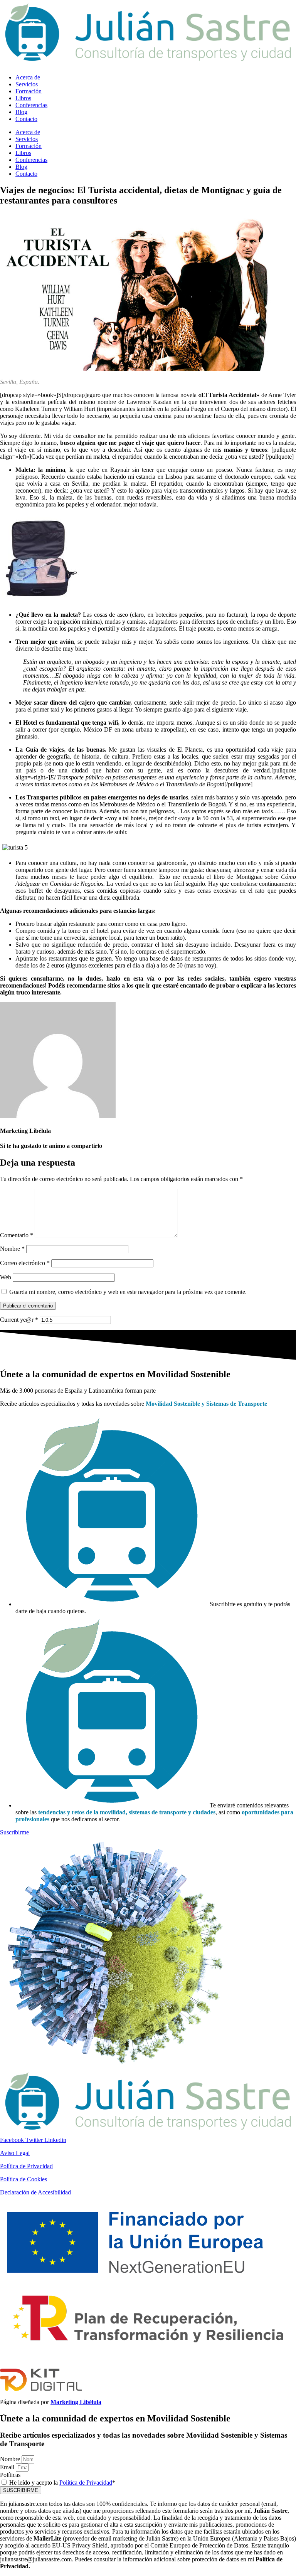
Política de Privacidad (26, 2166)
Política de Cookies (24, 2179)
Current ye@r (19, 1320)
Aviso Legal (15, 2153)
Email (8, 2467)
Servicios (27, 84)
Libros (23, 98)
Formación (29, 91)
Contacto (26, 119)
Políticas (10, 2475)
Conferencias (31, 105)
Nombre (12, 1249)
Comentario (17, 1235)
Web (6, 1277)
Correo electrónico (25, 1263)
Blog (21, 112)
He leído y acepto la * (62, 2483)
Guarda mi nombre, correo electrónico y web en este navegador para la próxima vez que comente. (128, 1292)
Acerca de (28, 77)
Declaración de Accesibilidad (35, 2192)
